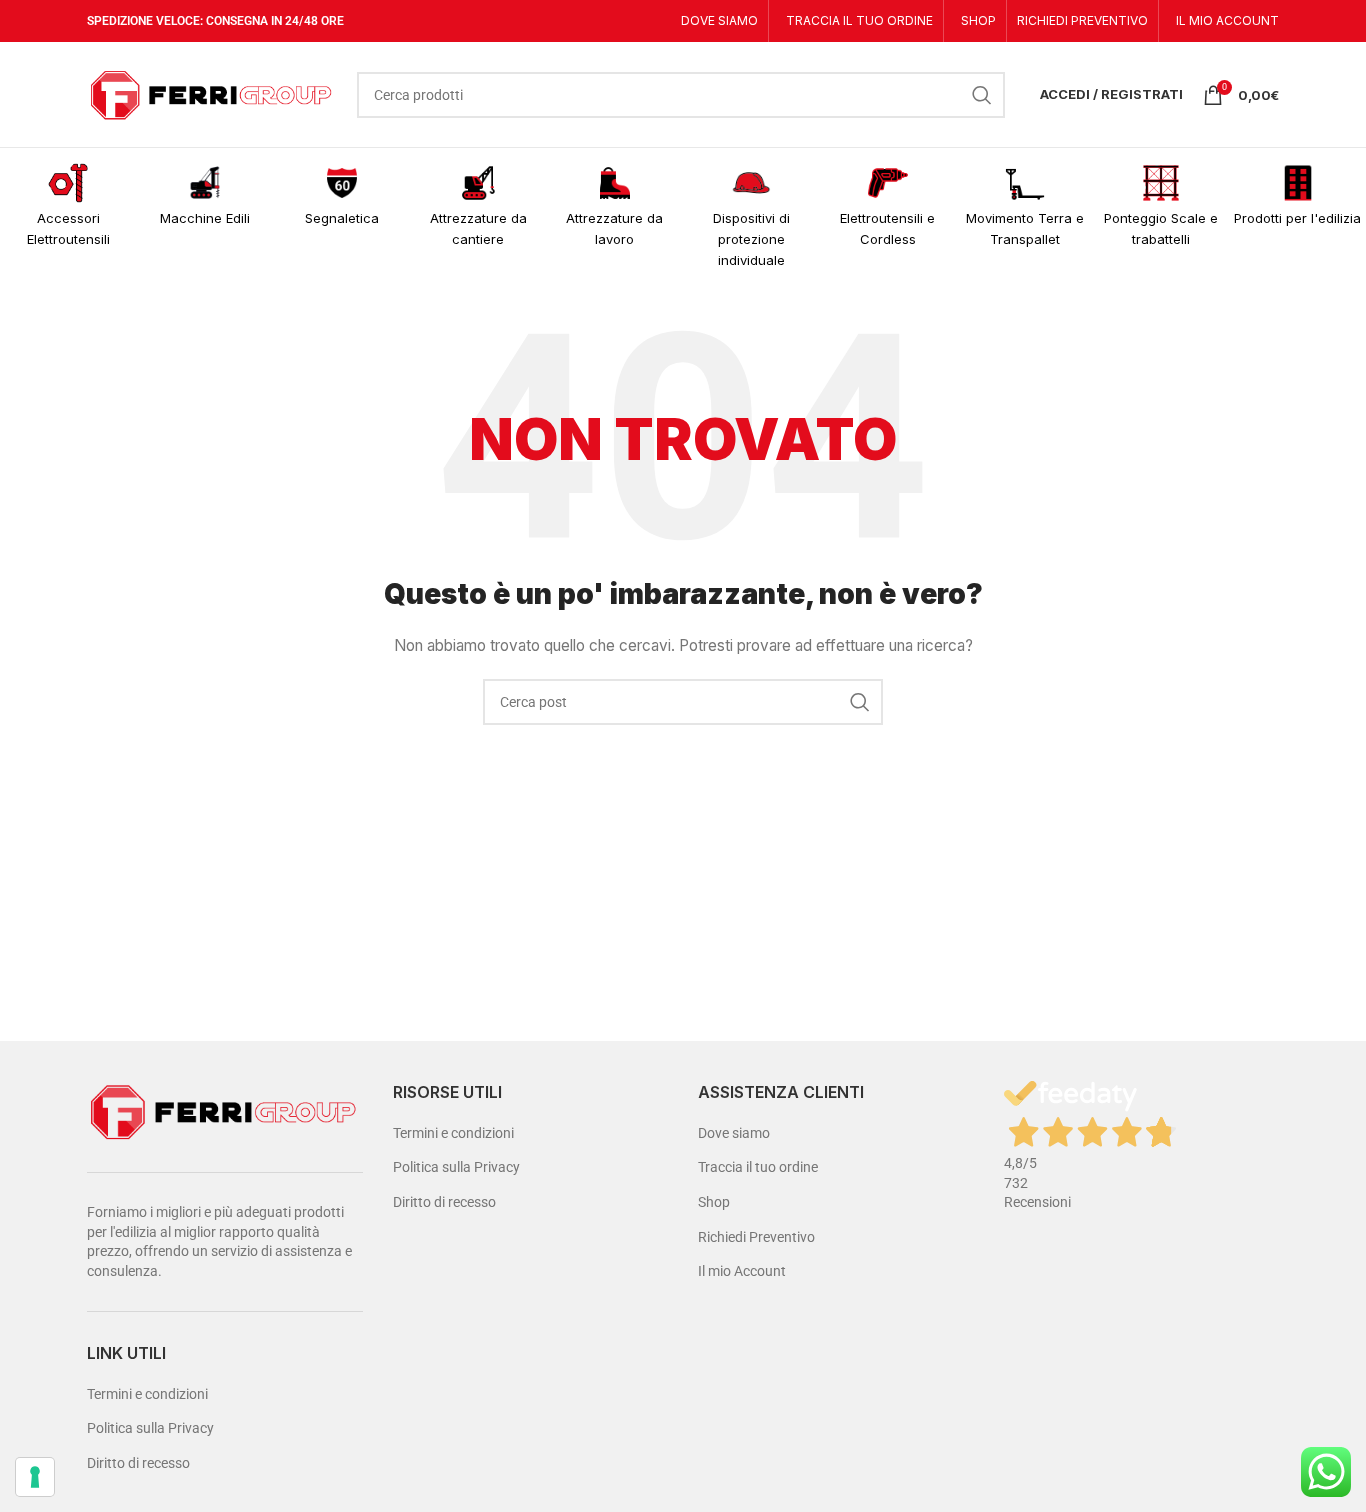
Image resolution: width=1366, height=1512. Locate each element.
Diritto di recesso (138, 1463)
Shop (714, 1202)
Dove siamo (734, 1133)
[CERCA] (982, 95)
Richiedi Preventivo (756, 1237)
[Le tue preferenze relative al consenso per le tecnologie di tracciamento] (35, 1477)
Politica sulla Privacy (150, 1428)
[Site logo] (212, 93)
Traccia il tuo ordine (758, 1167)
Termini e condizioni (147, 1394)
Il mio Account (742, 1271)
